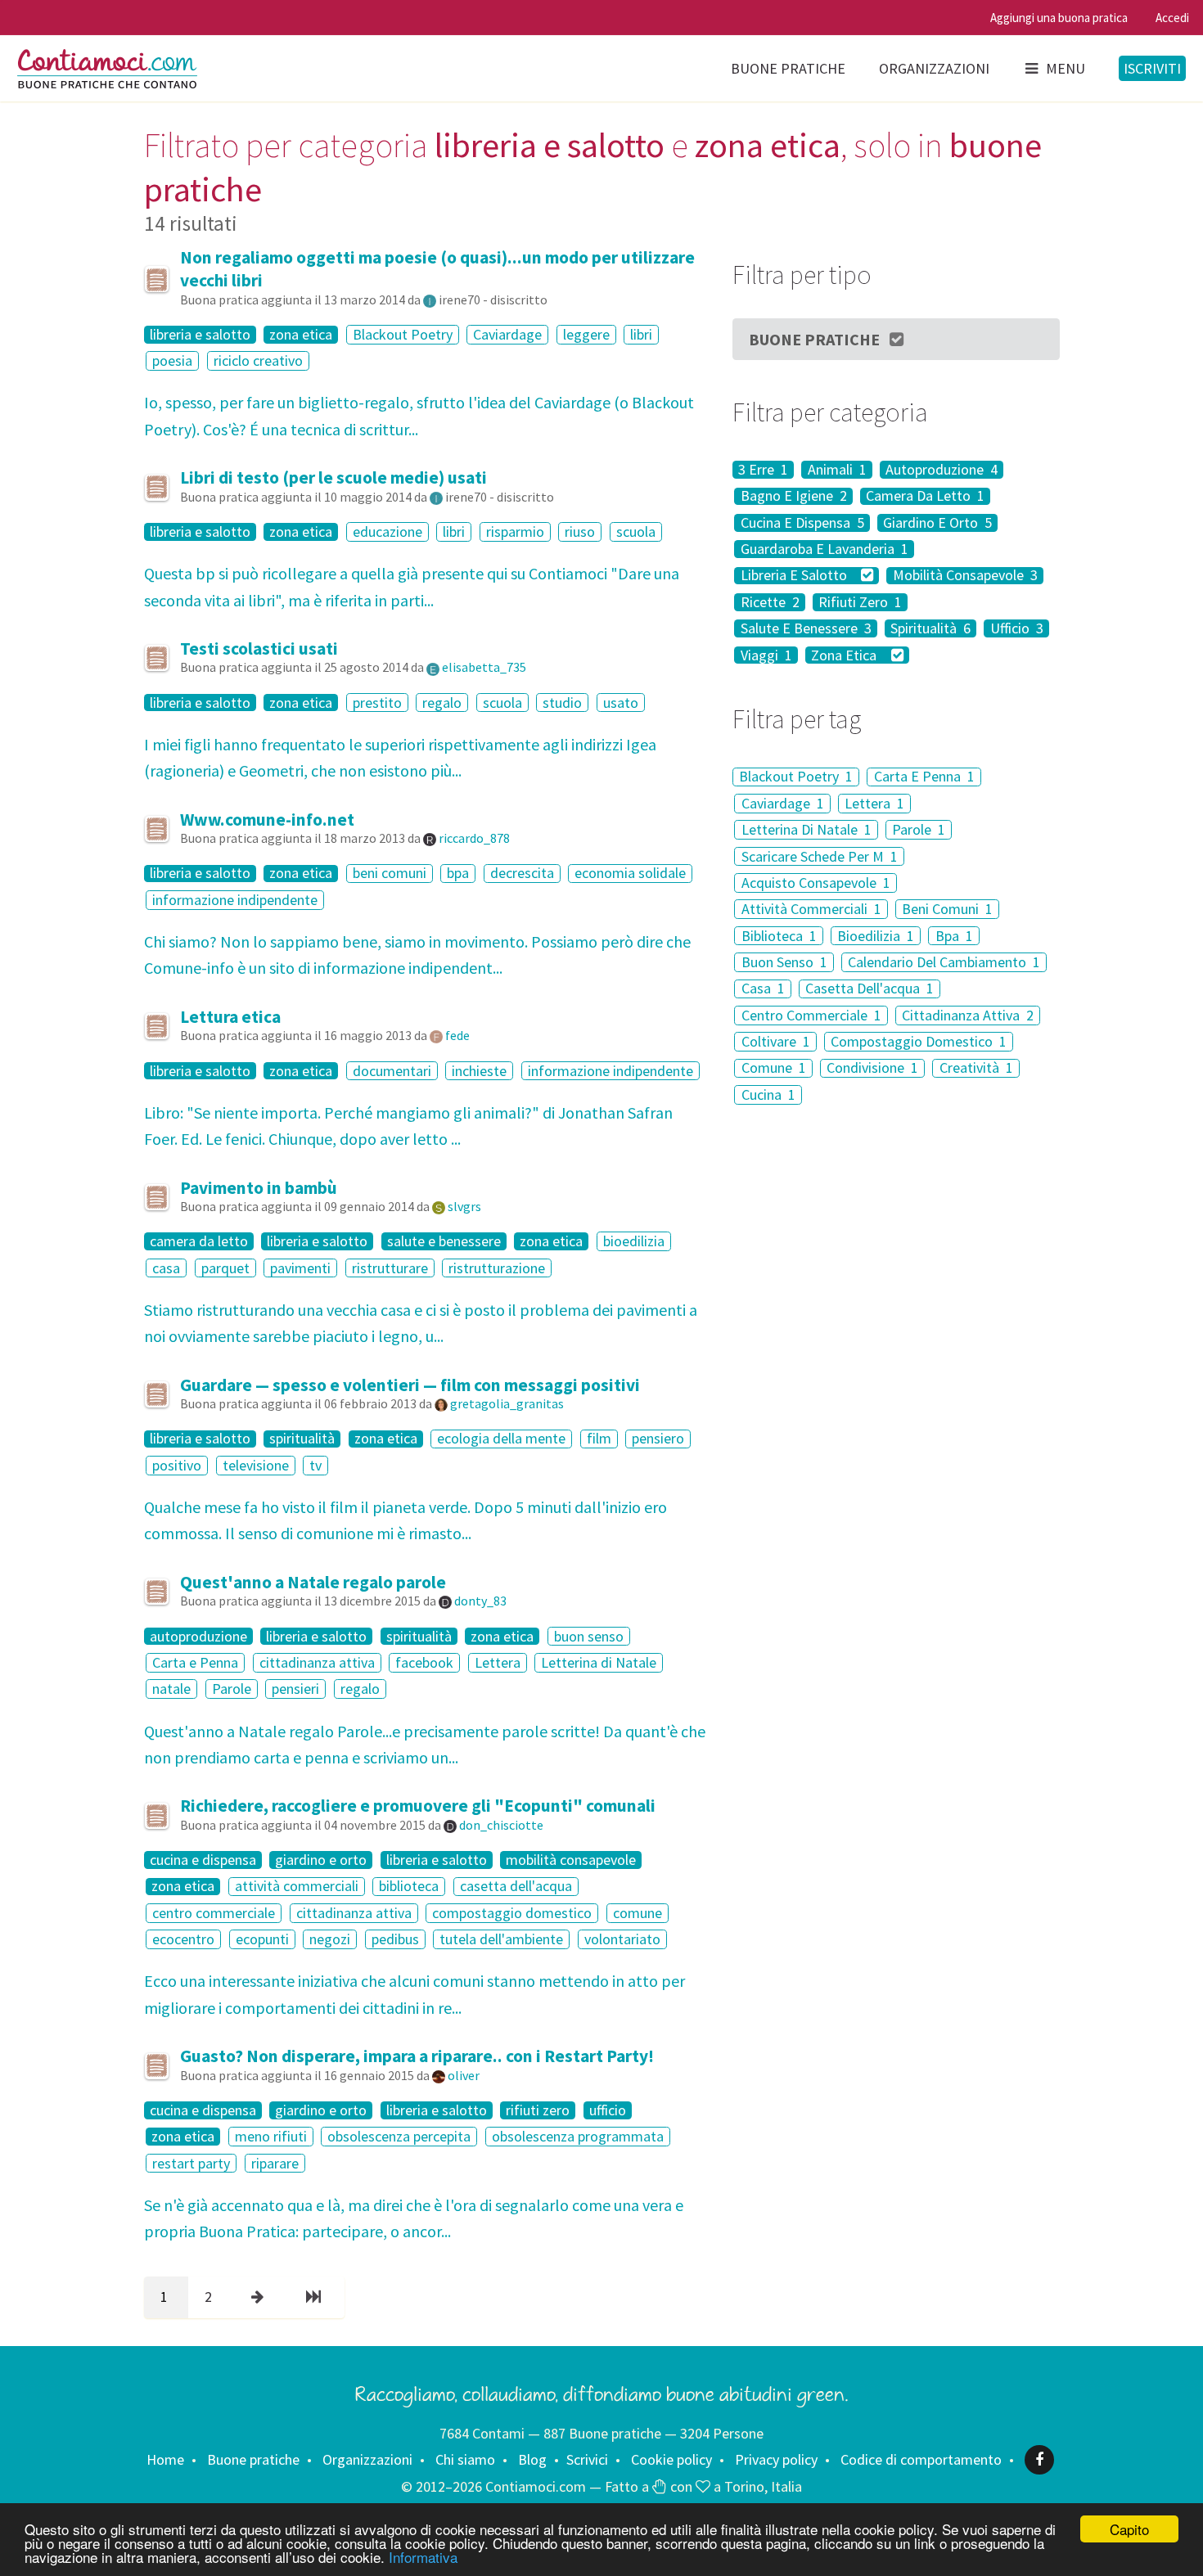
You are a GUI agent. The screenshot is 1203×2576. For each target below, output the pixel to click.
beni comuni (390, 874)
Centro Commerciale (811, 1015)
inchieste (479, 1071)
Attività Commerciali (811, 909)
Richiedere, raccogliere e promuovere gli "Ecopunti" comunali (418, 1806)
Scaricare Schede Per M (820, 856)
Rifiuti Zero (860, 602)
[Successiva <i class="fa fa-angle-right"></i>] (261, 2297)
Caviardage (507, 334)
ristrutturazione (497, 1268)
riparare (275, 2163)
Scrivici (587, 2459)
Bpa (954, 936)
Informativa (423, 2557)
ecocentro (183, 1939)
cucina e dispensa (203, 1860)
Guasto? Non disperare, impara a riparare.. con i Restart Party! (417, 2056)
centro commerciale (214, 1913)
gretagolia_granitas (507, 1403)
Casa (763, 989)
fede (457, 1035)
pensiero (658, 1439)
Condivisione (872, 1068)
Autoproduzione (942, 470)
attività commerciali (297, 1887)
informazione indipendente (235, 900)
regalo (442, 703)
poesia (172, 360)
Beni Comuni (947, 909)
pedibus (395, 1939)
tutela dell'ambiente (501, 1939)
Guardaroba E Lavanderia (825, 549)
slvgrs (464, 1206)
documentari (392, 1071)
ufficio (608, 2110)
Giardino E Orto (937, 523)
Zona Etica (845, 655)
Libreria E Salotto (795, 576)
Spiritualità (930, 628)
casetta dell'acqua (516, 1887)
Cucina (768, 1094)
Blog (532, 2459)
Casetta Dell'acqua (870, 989)
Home (165, 2459)
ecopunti (262, 1939)
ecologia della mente (501, 1439)
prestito (377, 703)
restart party (191, 2163)
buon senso (589, 1636)
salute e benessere (444, 1241)
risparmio (515, 531)
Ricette (770, 602)
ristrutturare (390, 1268)
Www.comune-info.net (267, 820)
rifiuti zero (538, 2110)
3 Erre (763, 470)
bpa (458, 874)
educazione (387, 531)
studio (562, 703)
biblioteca (409, 1887)
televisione (256, 1465)
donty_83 (480, 1601)
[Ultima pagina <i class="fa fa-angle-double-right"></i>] (316, 2297)
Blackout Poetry (403, 334)
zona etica (301, 335)
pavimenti (300, 1268)
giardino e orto (321, 1860)
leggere (586, 334)
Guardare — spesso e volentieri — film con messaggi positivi (410, 1385)
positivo (177, 1465)
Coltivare (776, 1041)
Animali (837, 470)
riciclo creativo (258, 360)
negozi (330, 1939)
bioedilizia (634, 1241)
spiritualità (302, 1439)
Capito (1129, 2529)
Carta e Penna (195, 1662)
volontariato (622, 1939)
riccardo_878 (474, 838)
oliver (464, 2075)
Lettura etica (230, 1017)
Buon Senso (784, 962)
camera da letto (199, 1241)
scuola (636, 531)
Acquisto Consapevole (816, 883)
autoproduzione (198, 1637)
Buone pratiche (788, 68)
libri (641, 334)
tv (315, 1465)
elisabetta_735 (484, 667)
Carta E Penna (924, 777)
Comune (774, 1068)
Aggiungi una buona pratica (1059, 18)
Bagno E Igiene (794, 497)
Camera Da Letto (925, 497)
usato (621, 703)
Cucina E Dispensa (802, 523)
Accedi (1172, 18)
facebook (424, 1662)
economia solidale (630, 874)
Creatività (976, 1068)
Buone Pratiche (814, 339)
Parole (232, 1689)
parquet (225, 1268)
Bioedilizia (876, 936)
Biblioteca (779, 936)
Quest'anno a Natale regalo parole (313, 1582)
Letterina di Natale (599, 1662)
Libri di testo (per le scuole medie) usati (333, 477)
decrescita (522, 874)
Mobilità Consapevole (965, 576)
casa (166, 1268)
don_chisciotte (501, 1825)
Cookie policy (671, 2459)
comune (638, 1913)
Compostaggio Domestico (919, 1041)
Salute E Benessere (806, 628)
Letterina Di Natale (807, 829)
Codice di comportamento (921, 2459)
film (599, 1439)
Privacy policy (776, 2459)
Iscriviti (1152, 68)
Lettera (498, 1662)
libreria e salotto (200, 335)
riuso (580, 531)
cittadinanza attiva (317, 1662)
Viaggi (766, 655)
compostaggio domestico (512, 1913)
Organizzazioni (934, 68)
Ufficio (1017, 628)
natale (171, 1689)
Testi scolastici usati (259, 649)
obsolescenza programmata (578, 2136)
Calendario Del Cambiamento (944, 962)
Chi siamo (465, 2459)
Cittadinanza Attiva (968, 1015)
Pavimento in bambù (259, 1188)
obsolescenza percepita (399, 2136)
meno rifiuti (271, 2136)
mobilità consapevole (571, 1860)
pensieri (295, 1689)
